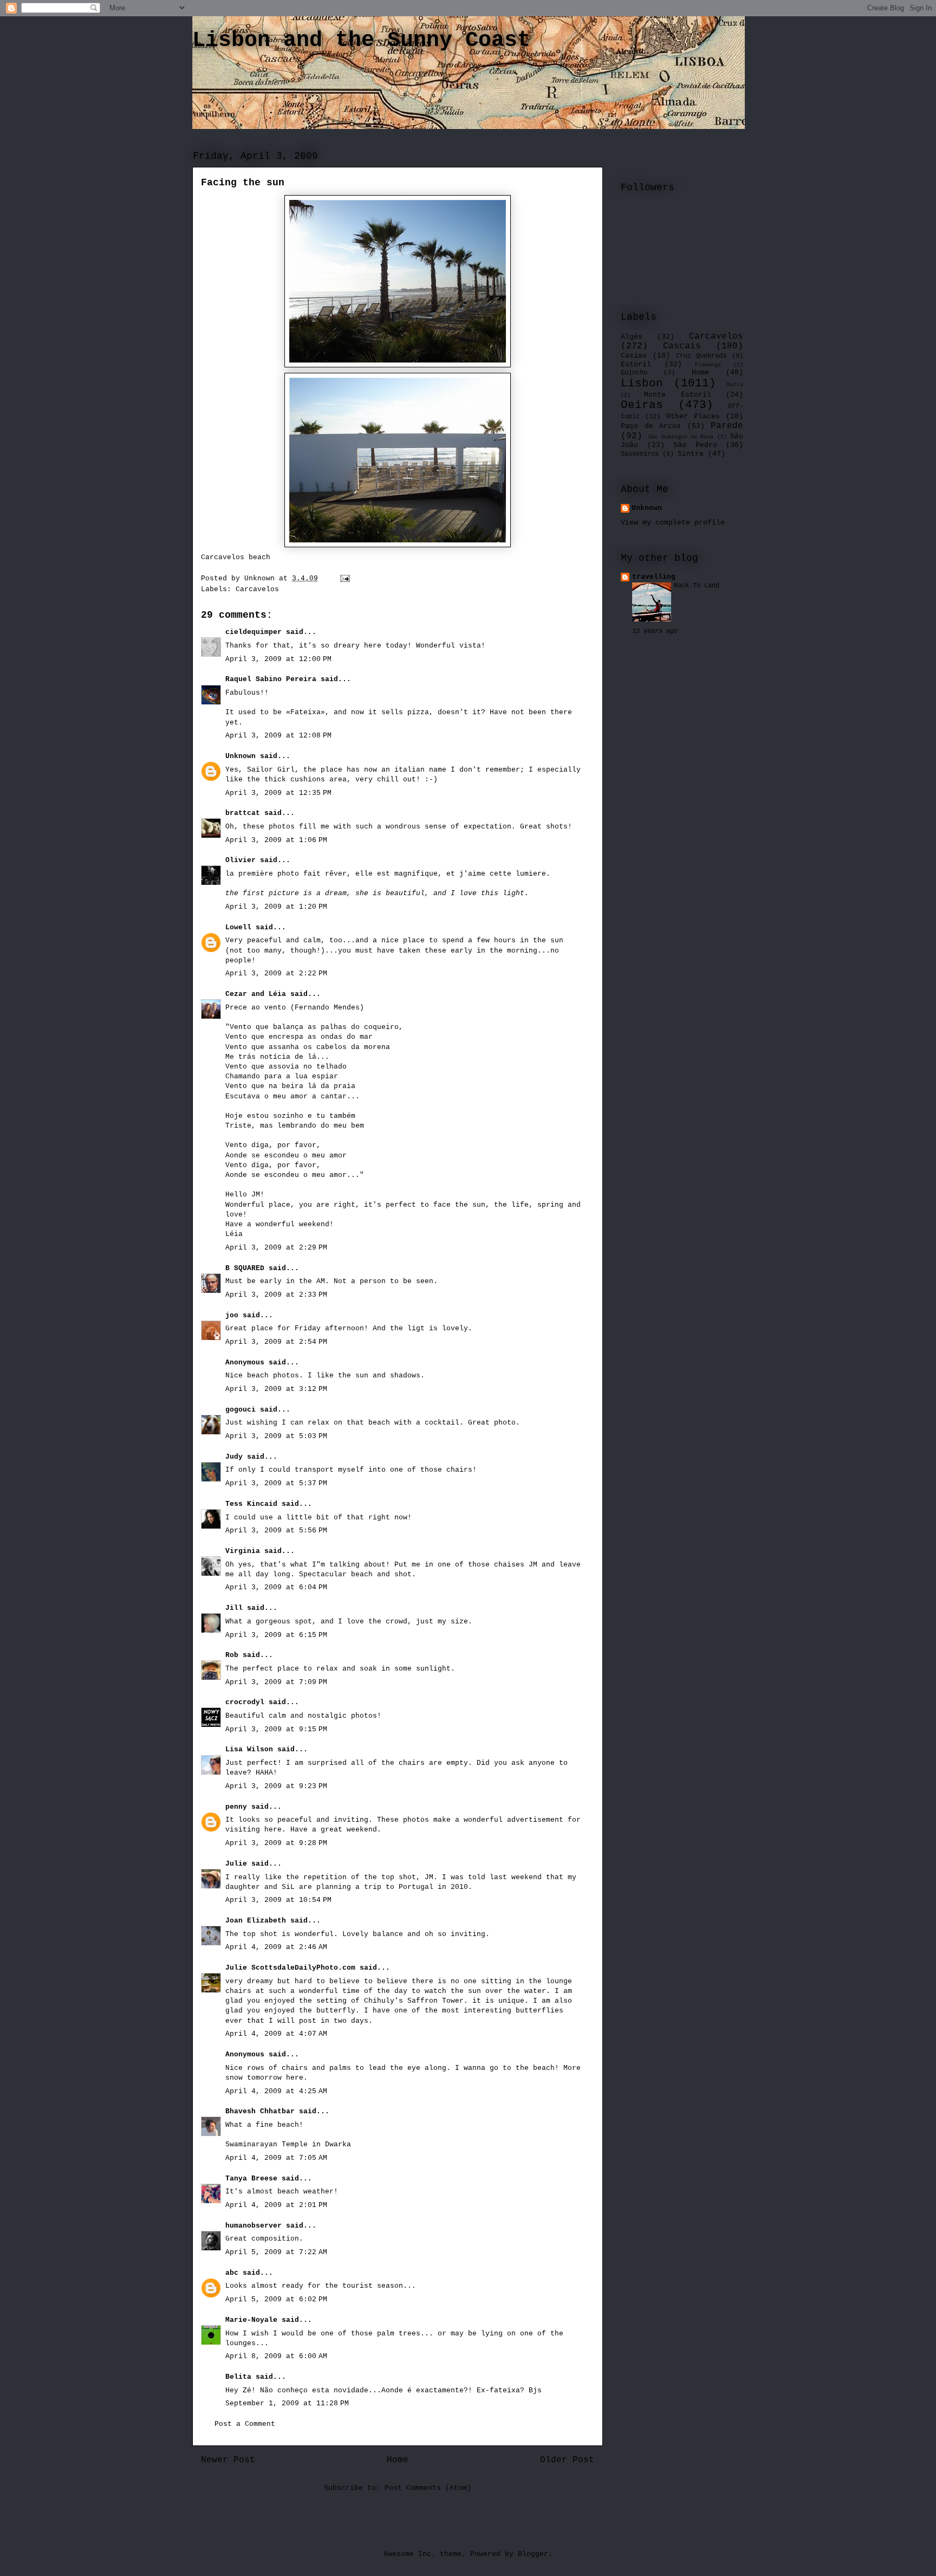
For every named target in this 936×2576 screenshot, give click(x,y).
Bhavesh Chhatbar (260, 2111)
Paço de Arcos (651, 426)
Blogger (533, 2554)
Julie (236, 1864)
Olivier (240, 860)
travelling (654, 577)
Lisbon (642, 383)
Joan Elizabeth (256, 1921)
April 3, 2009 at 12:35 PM (278, 793)
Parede (727, 426)
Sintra (691, 454)
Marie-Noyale (251, 2320)
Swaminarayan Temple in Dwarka (288, 2144)
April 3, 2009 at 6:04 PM (276, 1587)
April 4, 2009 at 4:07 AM (276, 2034)
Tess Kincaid (251, 1504)
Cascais (682, 346)
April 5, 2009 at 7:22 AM (276, 2252)
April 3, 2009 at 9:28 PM (276, 1843)
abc (232, 2273)
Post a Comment (245, 2424)
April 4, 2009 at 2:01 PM (276, 2205)
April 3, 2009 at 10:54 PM (278, 1900)
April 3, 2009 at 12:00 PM (278, 659)
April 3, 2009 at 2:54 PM (276, 1342)
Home (398, 2460)
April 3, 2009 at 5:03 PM (276, 1436)
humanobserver (253, 2226)
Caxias (634, 356)
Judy (234, 1457)
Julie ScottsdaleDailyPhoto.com (290, 1968)
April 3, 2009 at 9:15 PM (276, 1729)
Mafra (735, 385)
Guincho (634, 373)
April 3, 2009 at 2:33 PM (276, 1295)
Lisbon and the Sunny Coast (361, 40)
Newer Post (228, 2460)
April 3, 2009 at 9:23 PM (276, 1786)
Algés (632, 337)
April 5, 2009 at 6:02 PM (276, 2299)
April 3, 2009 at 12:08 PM (278, 736)
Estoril (636, 364)
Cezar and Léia (256, 994)
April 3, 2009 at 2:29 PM (276, 1248)
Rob (232, 1655)
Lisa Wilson (249, 1749)
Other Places (693, 416)
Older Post (567, 2460)
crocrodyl (245, 1702)
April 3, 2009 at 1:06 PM (276, 840)
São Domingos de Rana (681, 437)
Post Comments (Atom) (428, 2488)
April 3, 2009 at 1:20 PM (276, 907)
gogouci (240, 1410)
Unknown (240, 756)
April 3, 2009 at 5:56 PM (276, 1530)
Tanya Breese (251, 2179)
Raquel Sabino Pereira (271, 679)
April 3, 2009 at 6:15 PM (276, 1635)
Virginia (243, 1551)
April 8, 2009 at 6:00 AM (276, 2356)
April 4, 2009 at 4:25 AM (276, 2091)
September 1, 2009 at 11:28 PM (287, 2403)
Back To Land (697, 586)
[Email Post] (345, 578)
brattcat (243, 813)
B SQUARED (245, 1268)
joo (232, 1315)
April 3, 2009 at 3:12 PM (276, 1389)
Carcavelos (257, 589)
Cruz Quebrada (701, 356)
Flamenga (708, 365)
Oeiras (642, 405)
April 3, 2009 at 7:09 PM (276, 1682)
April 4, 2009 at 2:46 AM (276, 1947)
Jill (234, 1608)
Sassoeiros (640, 454)
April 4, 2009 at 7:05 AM (276, 2158)
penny (236, 1807)
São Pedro (695, 445)
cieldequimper (253, 632)
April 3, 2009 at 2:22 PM (276, 973)
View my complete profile (673, 523)
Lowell (238, 927)
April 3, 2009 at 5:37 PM (276, 1483)
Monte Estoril (677, 395)
